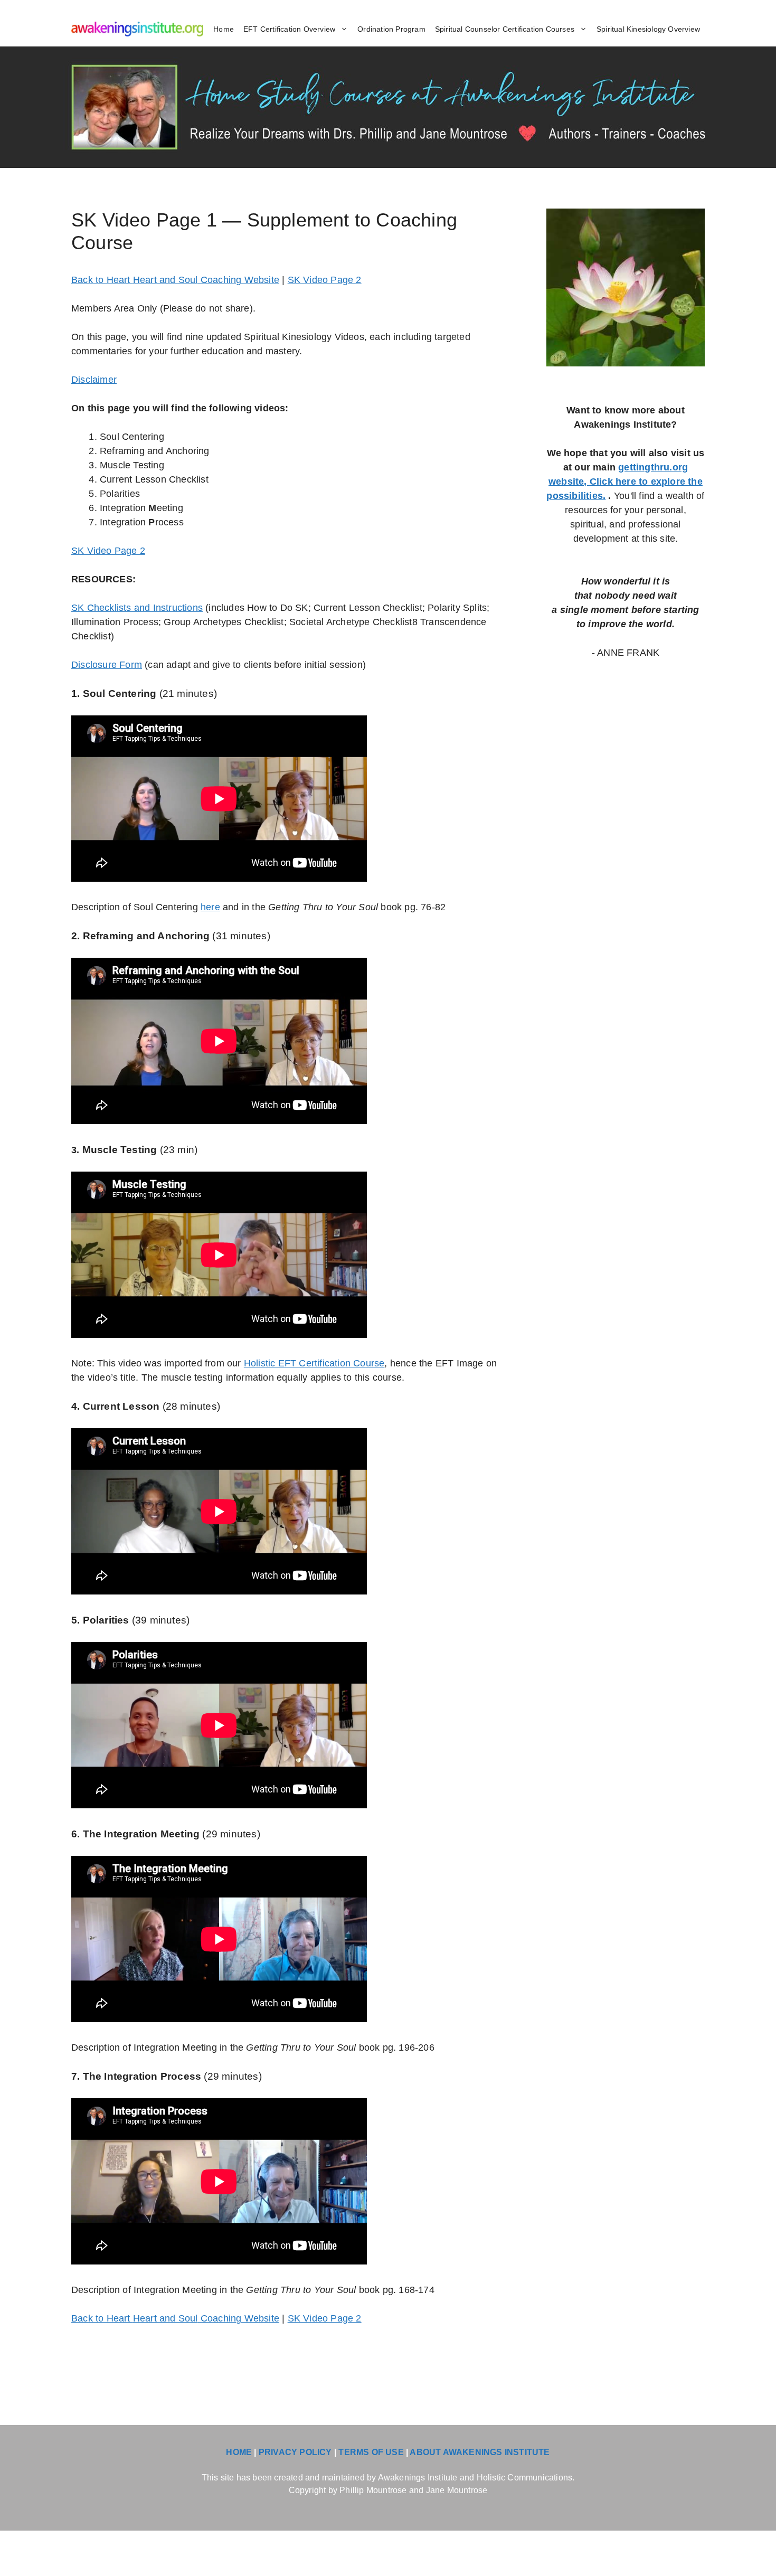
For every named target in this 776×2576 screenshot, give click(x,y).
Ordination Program (391, 29)
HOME (239, 2452)
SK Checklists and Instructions (137, 608)
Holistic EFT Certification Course (314, 1363)
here (210, 907)
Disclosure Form (107, 665)
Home (224, 29)
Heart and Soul (165, 280)
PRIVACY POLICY (295, 2452)
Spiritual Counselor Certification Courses (505, 29)
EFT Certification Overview (289, 29)
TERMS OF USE (371, 2452)
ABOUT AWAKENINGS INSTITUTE (480, 2452)
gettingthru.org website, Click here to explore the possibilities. (624, 482)
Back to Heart (102, 280)
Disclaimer (94, 380)
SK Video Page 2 (325, 280)
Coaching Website (239, 280)
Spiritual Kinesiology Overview (648, 29)
